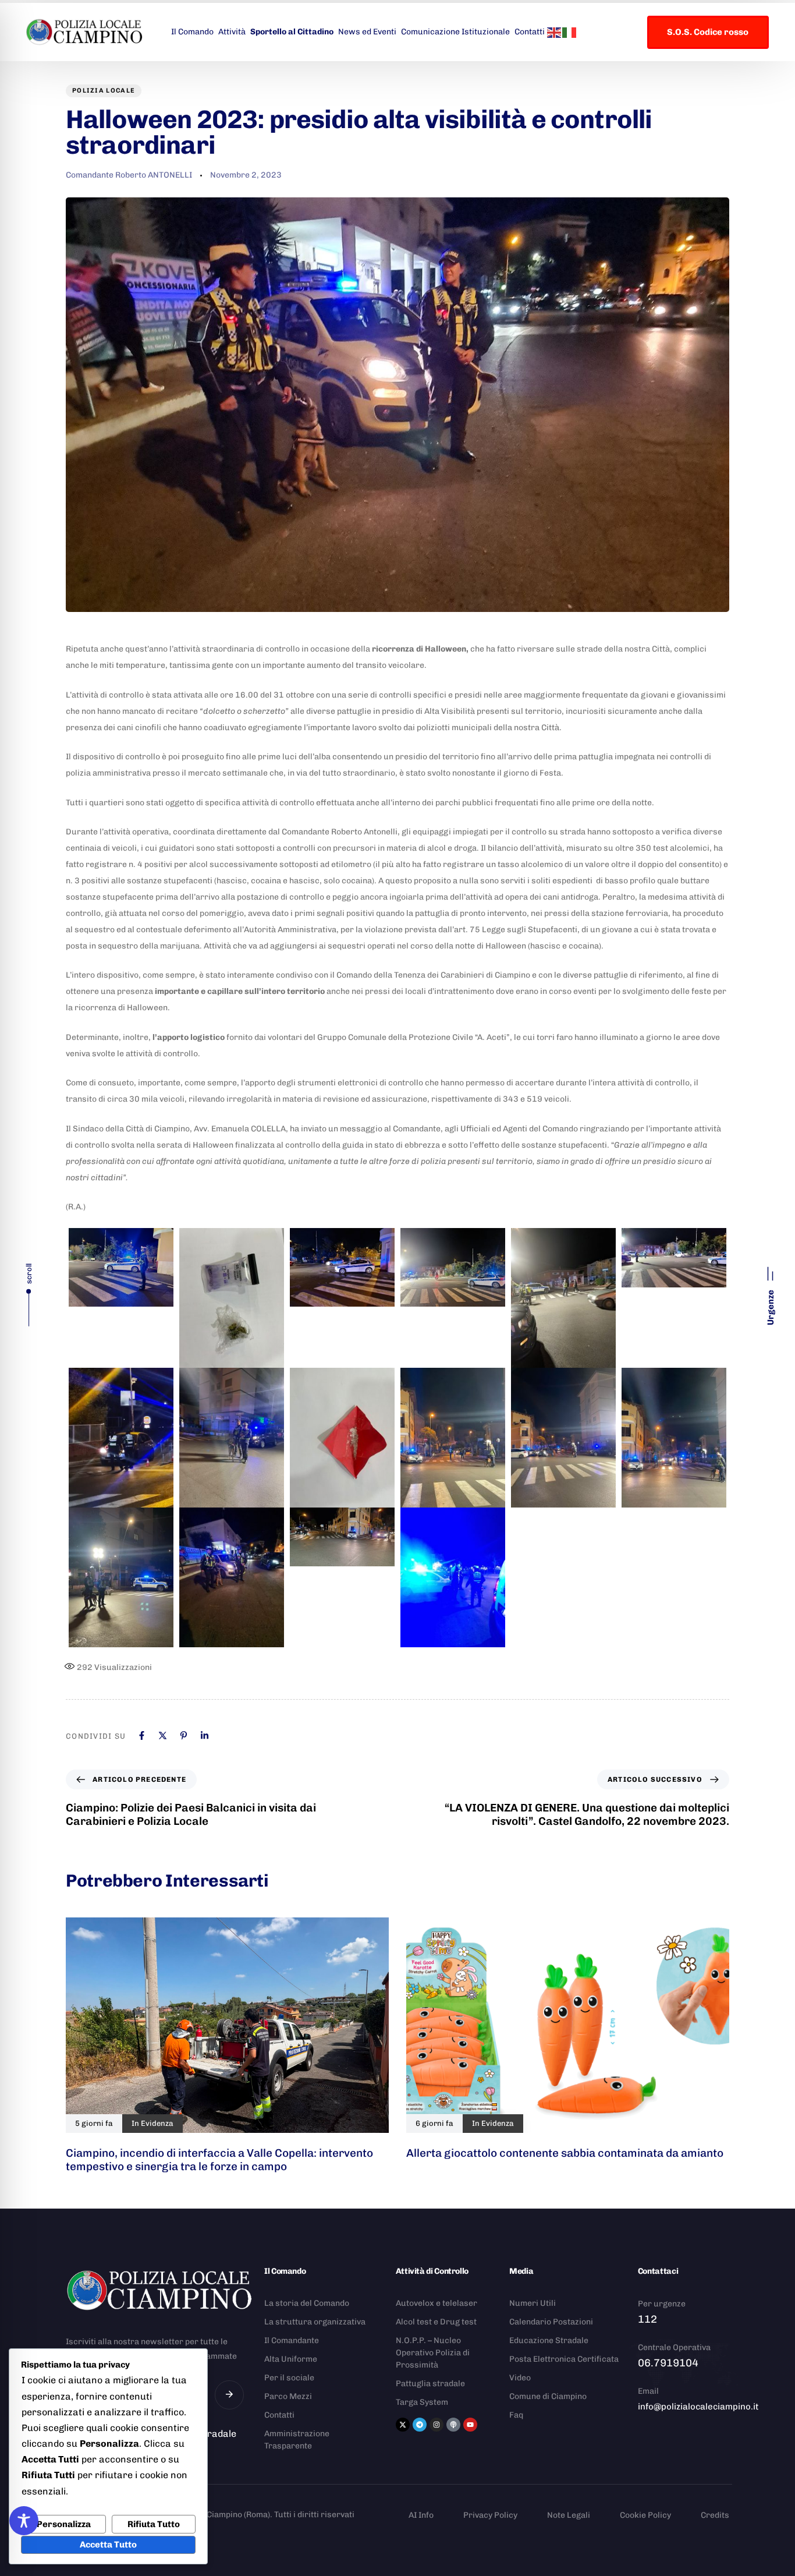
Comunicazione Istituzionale (455, 32)
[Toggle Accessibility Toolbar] (24, 2521)
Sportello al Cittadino (292, 32)
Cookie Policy (645, 2515)
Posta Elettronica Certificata (564, 2359)
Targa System (422, 2402)
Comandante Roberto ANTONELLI (129, 175)
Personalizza (64, 2524)
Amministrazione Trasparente (297, 2440)
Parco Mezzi (288, 2396)
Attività (232, 32)
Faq (516, 2415)
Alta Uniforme (291, 2359)
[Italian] (570, 31)
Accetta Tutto (108, 2545)
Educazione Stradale (549, 2340)
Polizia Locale (104, 91)
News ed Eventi (367, 32)
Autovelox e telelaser (436, 2303)
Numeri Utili (533, 2303)
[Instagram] (436, 2425)
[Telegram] (420, 2425)
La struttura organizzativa (315, 2322)
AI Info (421, 2515)
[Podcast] (453, 2425)
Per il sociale (289, 2378)
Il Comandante (292, 2340)
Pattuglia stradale (430, 2384)
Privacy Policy (490, 2515)
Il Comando (192, 32)
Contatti (530, 32)
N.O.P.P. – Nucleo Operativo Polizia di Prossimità (433, 2353)
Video (520, 2378)
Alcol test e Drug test (436, 2322)
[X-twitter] (403, 2425)
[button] (771, 1291)
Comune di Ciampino (548, 2396)
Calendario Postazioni (551, 2322)
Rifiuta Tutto (154, 2524)
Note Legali (569, 2515)
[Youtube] (470, 2425)
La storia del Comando (307, 2303)
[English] (555, 31)
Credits (715, 2515)
